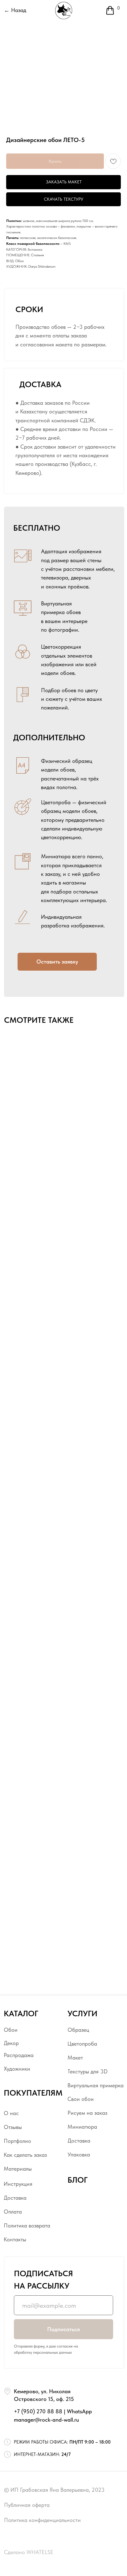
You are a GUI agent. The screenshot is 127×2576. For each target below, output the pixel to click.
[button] (57, 962)
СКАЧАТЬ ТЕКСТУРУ (63, 199)
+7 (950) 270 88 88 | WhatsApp (53, 2411)
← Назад (15, 10)
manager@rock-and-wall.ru (46, 2420)
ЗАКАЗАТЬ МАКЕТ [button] (64, 182)
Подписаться (63, 2329)
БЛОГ (78, 2180)
